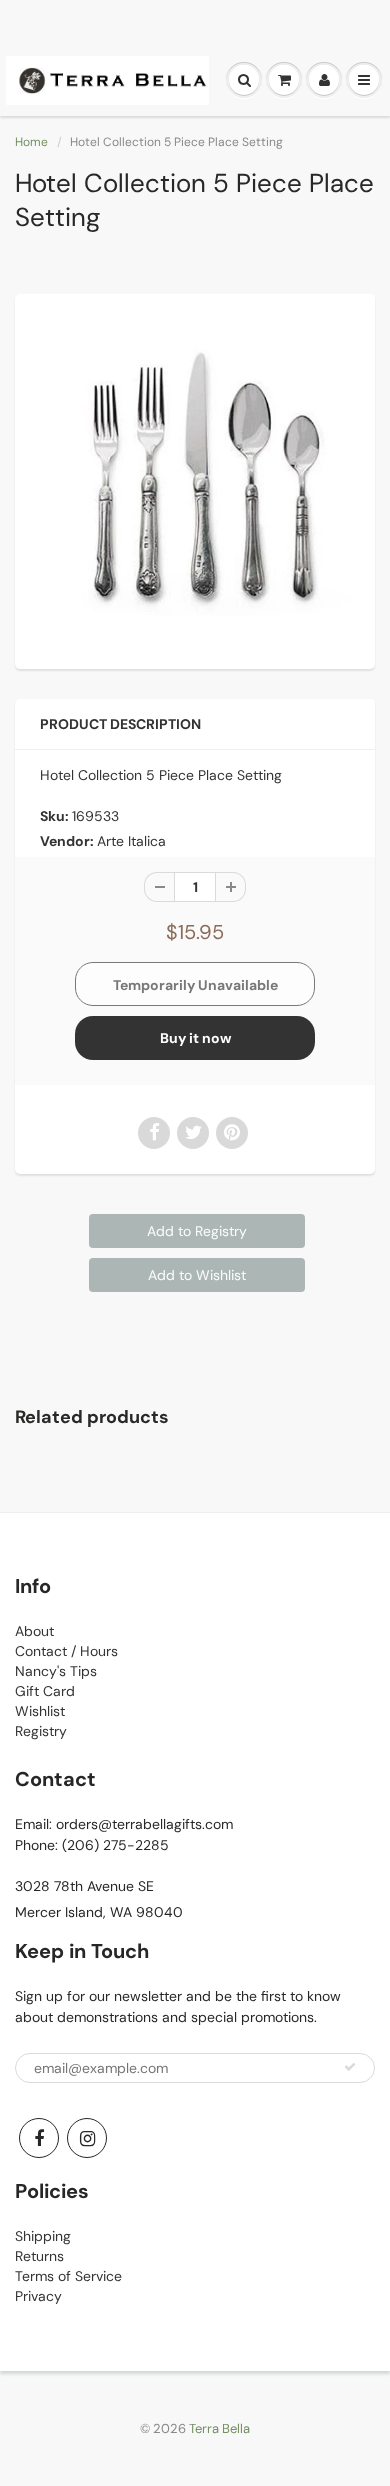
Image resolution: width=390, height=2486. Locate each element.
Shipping (43, 2236)
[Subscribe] (350, 2067)
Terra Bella (219, 2428)
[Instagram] (87, 2138)
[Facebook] (39, 2138)
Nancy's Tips (56, 1671)
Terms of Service (68, 2276)
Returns (39, 2256)
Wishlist (40, 1711)
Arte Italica (131, 841)
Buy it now (195, 1038)
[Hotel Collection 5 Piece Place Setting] (195, 479)
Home (31, 142)
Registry (41, 1731)
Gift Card (45, 1691)
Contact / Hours (66, 1651)
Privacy (38, 2296)
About (34, 1631)
